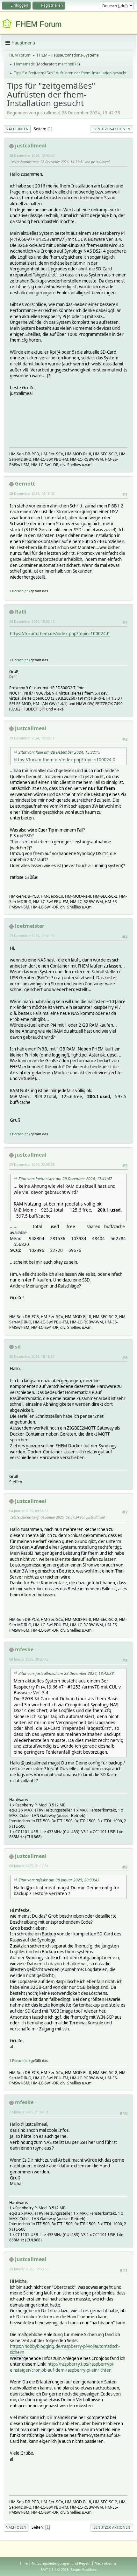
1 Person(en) (19, 591)
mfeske (24, 1649)
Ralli (21, 612)
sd (18, 1347)
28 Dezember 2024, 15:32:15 (32, 621)
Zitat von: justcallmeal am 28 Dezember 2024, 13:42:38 (66, 1673)
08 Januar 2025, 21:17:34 (29, 1866)
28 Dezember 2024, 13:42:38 (32, 155)
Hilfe (24, 2563)
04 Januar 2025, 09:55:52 (29, 1511)
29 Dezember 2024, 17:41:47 (32, 936)
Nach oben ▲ (106, 2563)
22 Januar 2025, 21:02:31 (29, 2112)
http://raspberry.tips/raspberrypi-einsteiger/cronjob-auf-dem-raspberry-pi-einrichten (62, 2367)
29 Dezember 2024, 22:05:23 (32, 1164)
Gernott (25, 484)
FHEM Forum (39, 24)
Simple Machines (83, 2570)
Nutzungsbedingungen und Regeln (61, 2563)
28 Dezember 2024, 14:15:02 (32, 493)
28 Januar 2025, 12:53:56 (29, 2269)
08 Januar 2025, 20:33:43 (29, 1659)
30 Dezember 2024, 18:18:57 (32, 1356)
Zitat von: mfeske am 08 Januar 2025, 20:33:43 (59, 1880)
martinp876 (68, 64)
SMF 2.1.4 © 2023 (54, 2570)
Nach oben (16, 2527)
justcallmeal (31, 146)
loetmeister (30, 926)
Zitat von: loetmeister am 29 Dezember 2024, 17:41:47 (65, 1179)
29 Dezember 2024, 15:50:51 (32, 738)
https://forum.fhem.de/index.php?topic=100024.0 (60, 634)
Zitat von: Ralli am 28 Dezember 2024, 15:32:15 (59, 752)
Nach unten (17, 129)
